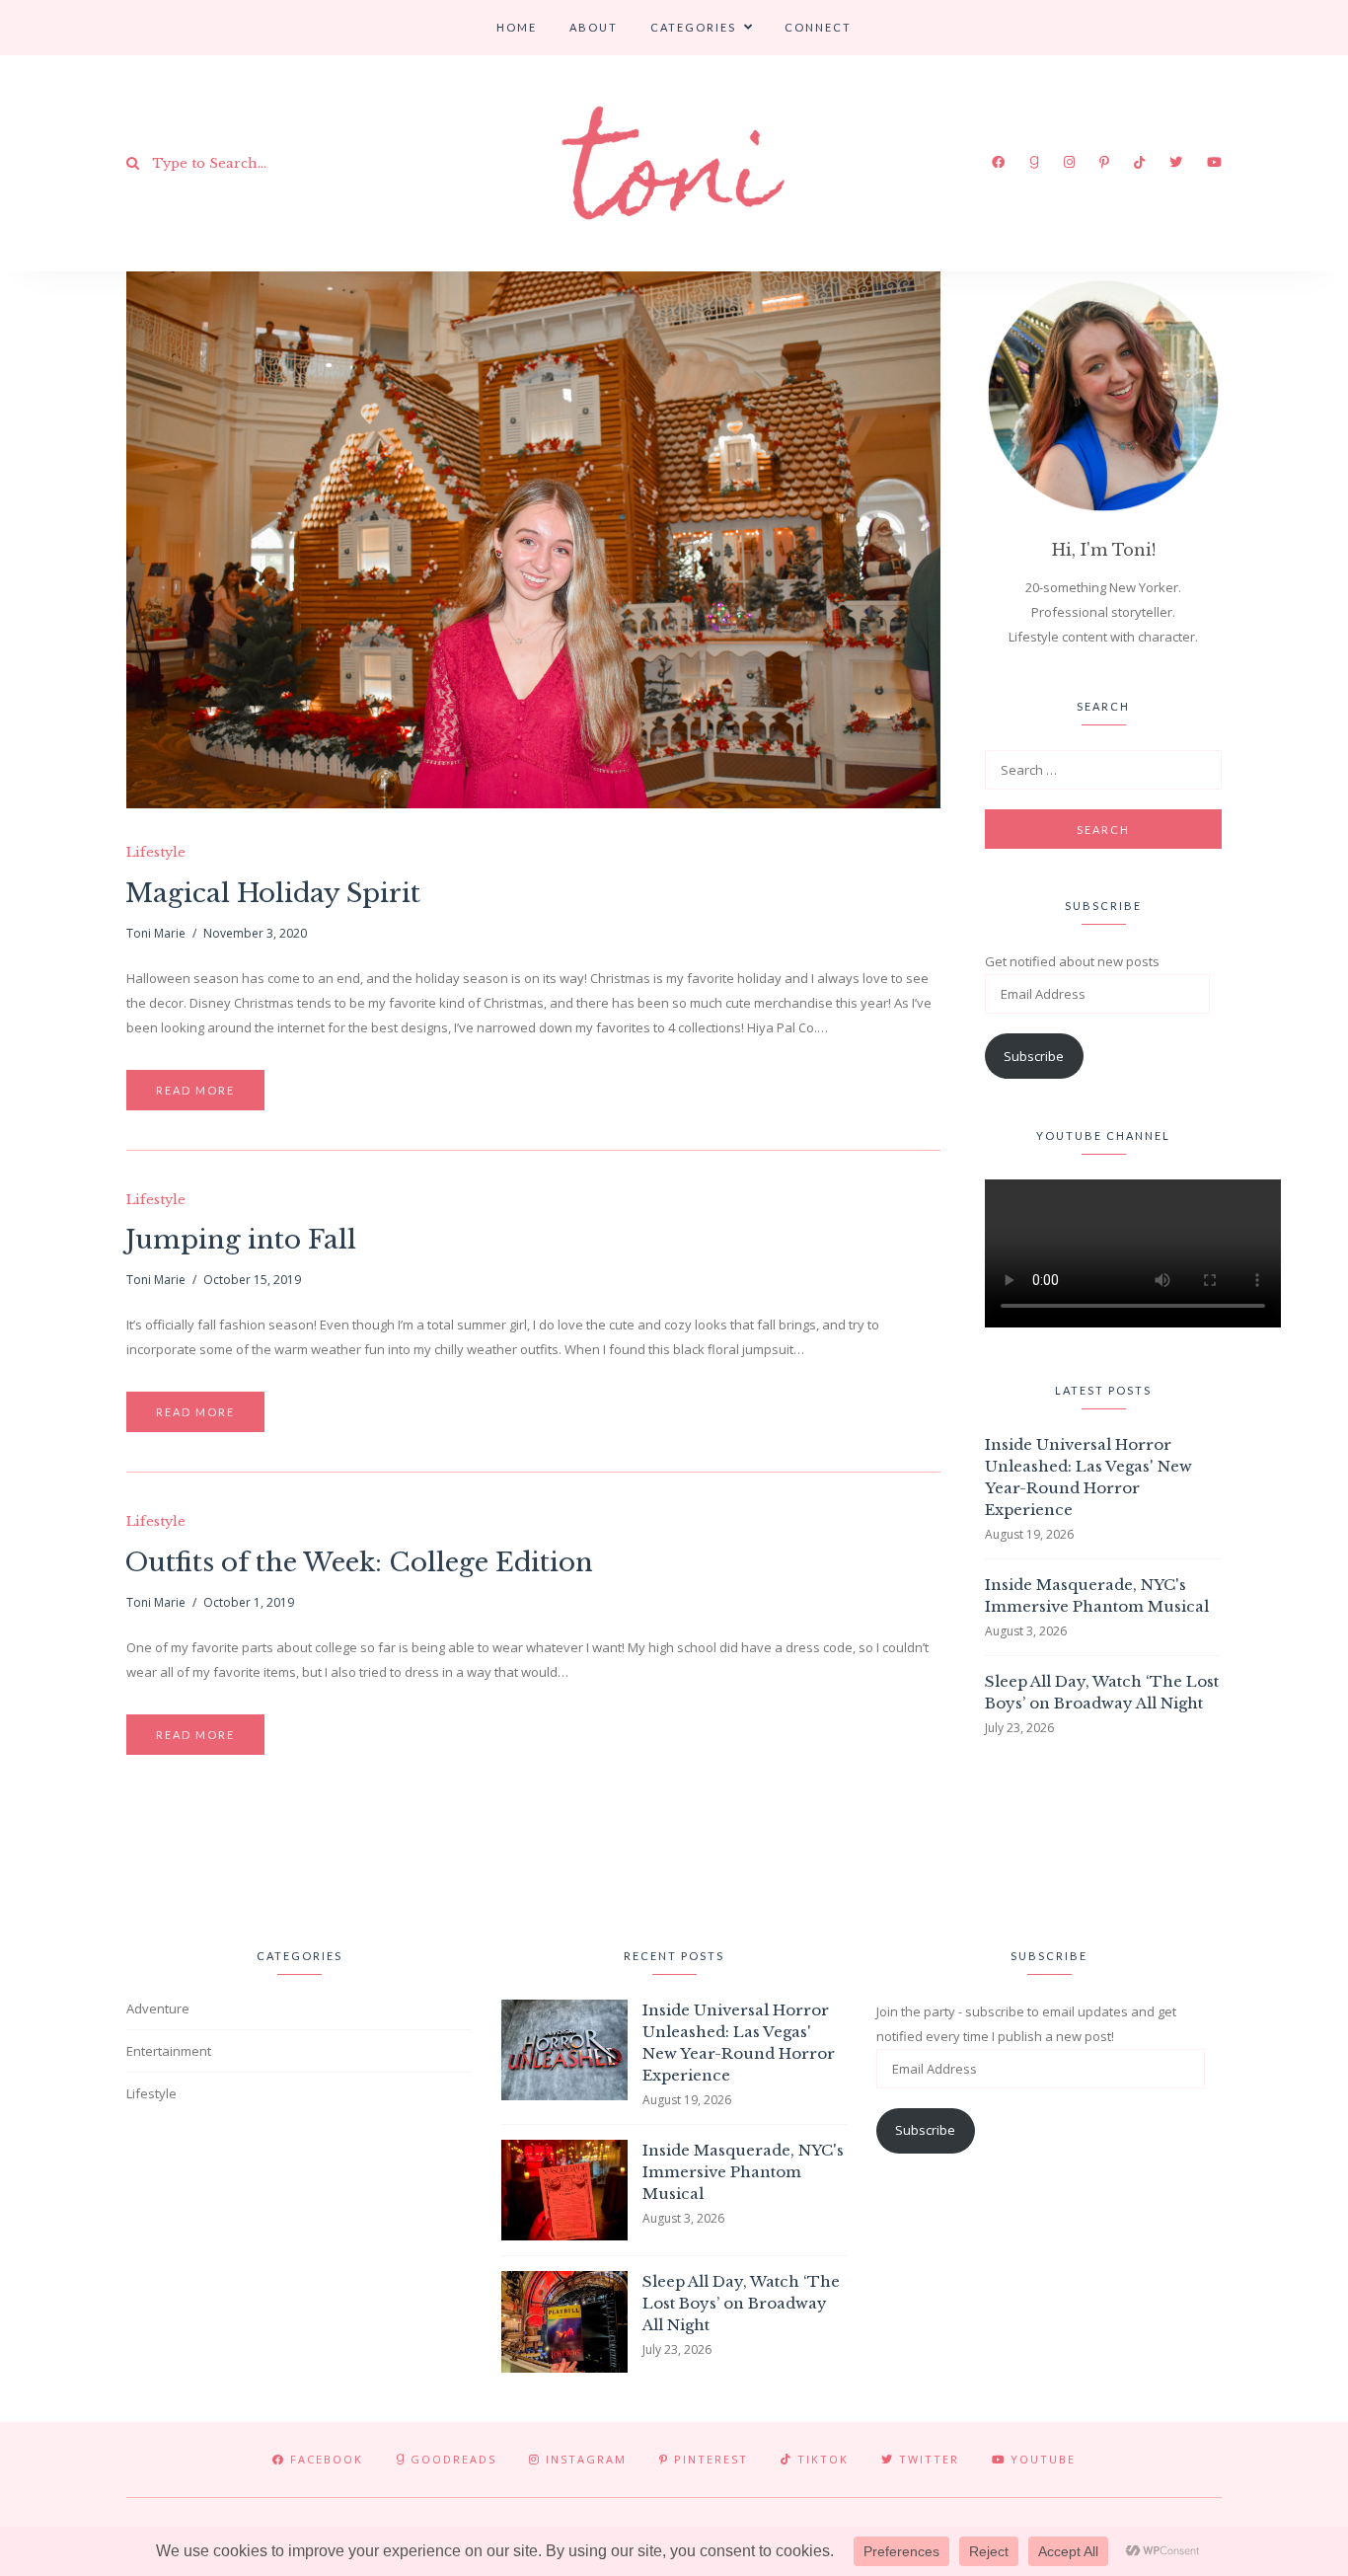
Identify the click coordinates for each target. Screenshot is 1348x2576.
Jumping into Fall (241, 1240)
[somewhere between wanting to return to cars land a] (1276, 1847)
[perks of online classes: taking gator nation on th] (373, 1847)
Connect (818, 27)
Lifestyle (156, 853)
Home (517, 27)
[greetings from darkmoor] (824, 1847)
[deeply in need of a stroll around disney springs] (72, 1847)
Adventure (158, 2008)
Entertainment (169, 2051)
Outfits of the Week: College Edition (359, 1562)
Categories (693, 27)
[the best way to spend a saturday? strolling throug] (1125, 1847)
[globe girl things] (523, 1847)
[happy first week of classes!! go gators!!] (674, 1847)
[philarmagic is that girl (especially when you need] (975, 1847)
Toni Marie (156, 933)
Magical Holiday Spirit (273, 893)
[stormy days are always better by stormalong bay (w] (222, 1847)
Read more (195, 1090)
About (594, 27)
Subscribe (1034, 1056)
